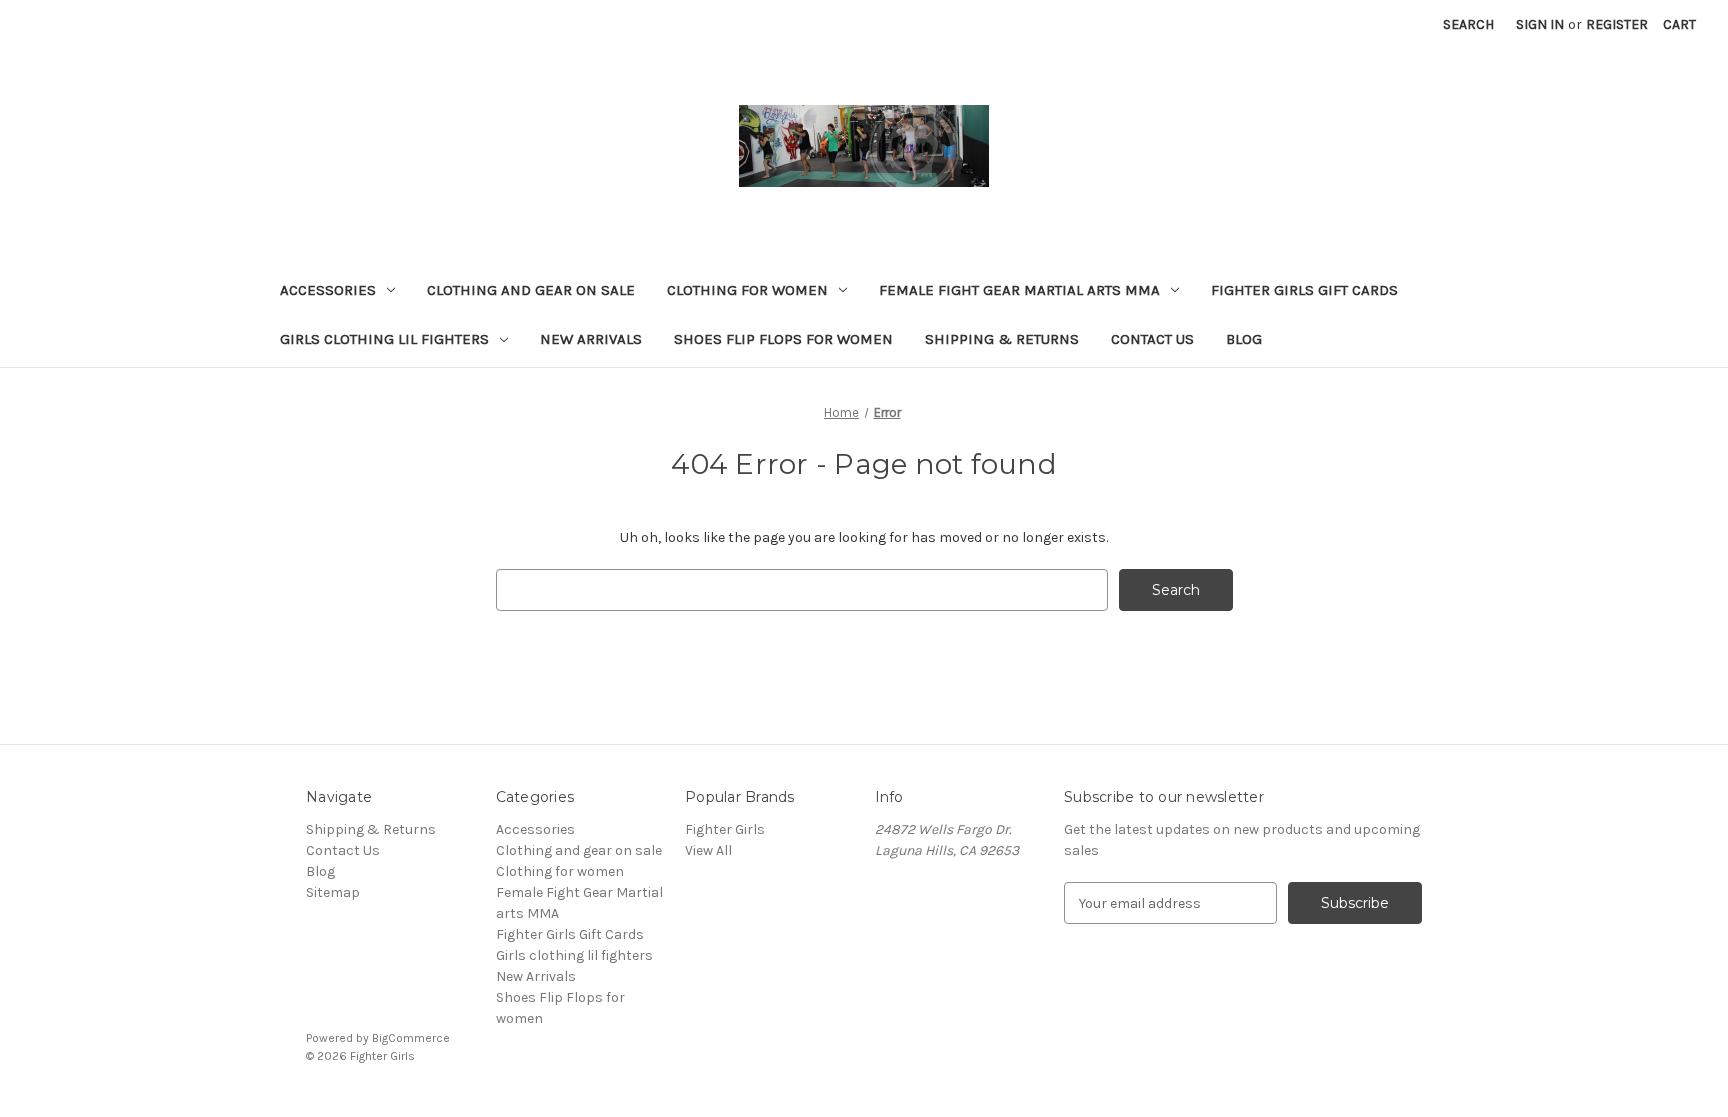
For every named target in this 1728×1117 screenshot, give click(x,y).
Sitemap (333, 892)
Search (1468, 24)
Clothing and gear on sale (531, 290)
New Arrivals (591, 339)
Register (1617, 24)
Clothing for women (747, 290)
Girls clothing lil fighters (384, 339)
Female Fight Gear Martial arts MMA (1019, 290)
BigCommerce (411, 1038)
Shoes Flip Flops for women (783, 339)
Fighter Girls (725, 829)
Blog (1244, 339)
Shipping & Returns (1002, 339)
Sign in (1540, 24)
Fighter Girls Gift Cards (1304, 290)
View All (708, 850)
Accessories (328, 290)
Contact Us (1152, 339)
